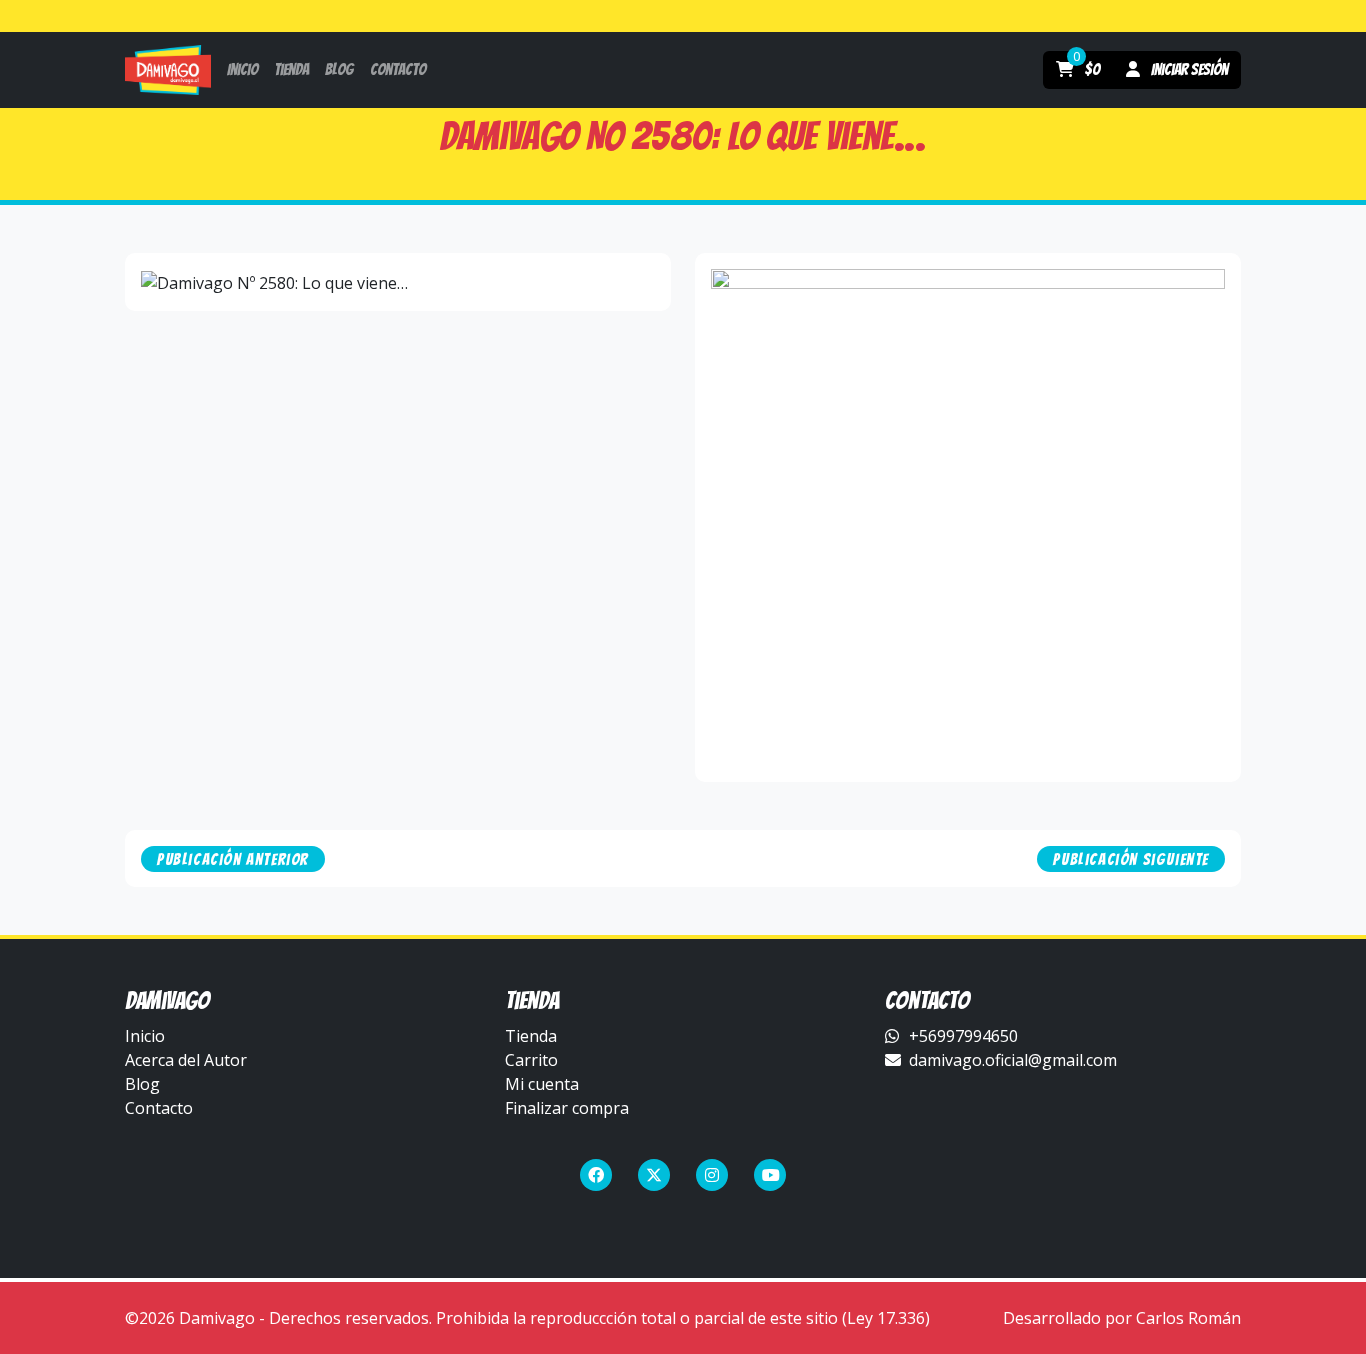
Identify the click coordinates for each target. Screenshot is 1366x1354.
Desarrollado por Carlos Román (1122, 1318)
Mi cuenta (542, 1084)
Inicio (145, 1036)
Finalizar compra (567, 1108)
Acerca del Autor (186, 1060)
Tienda (531, 1036)
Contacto (159, 1108)
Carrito (531, 1060)
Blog (142, 1084)
